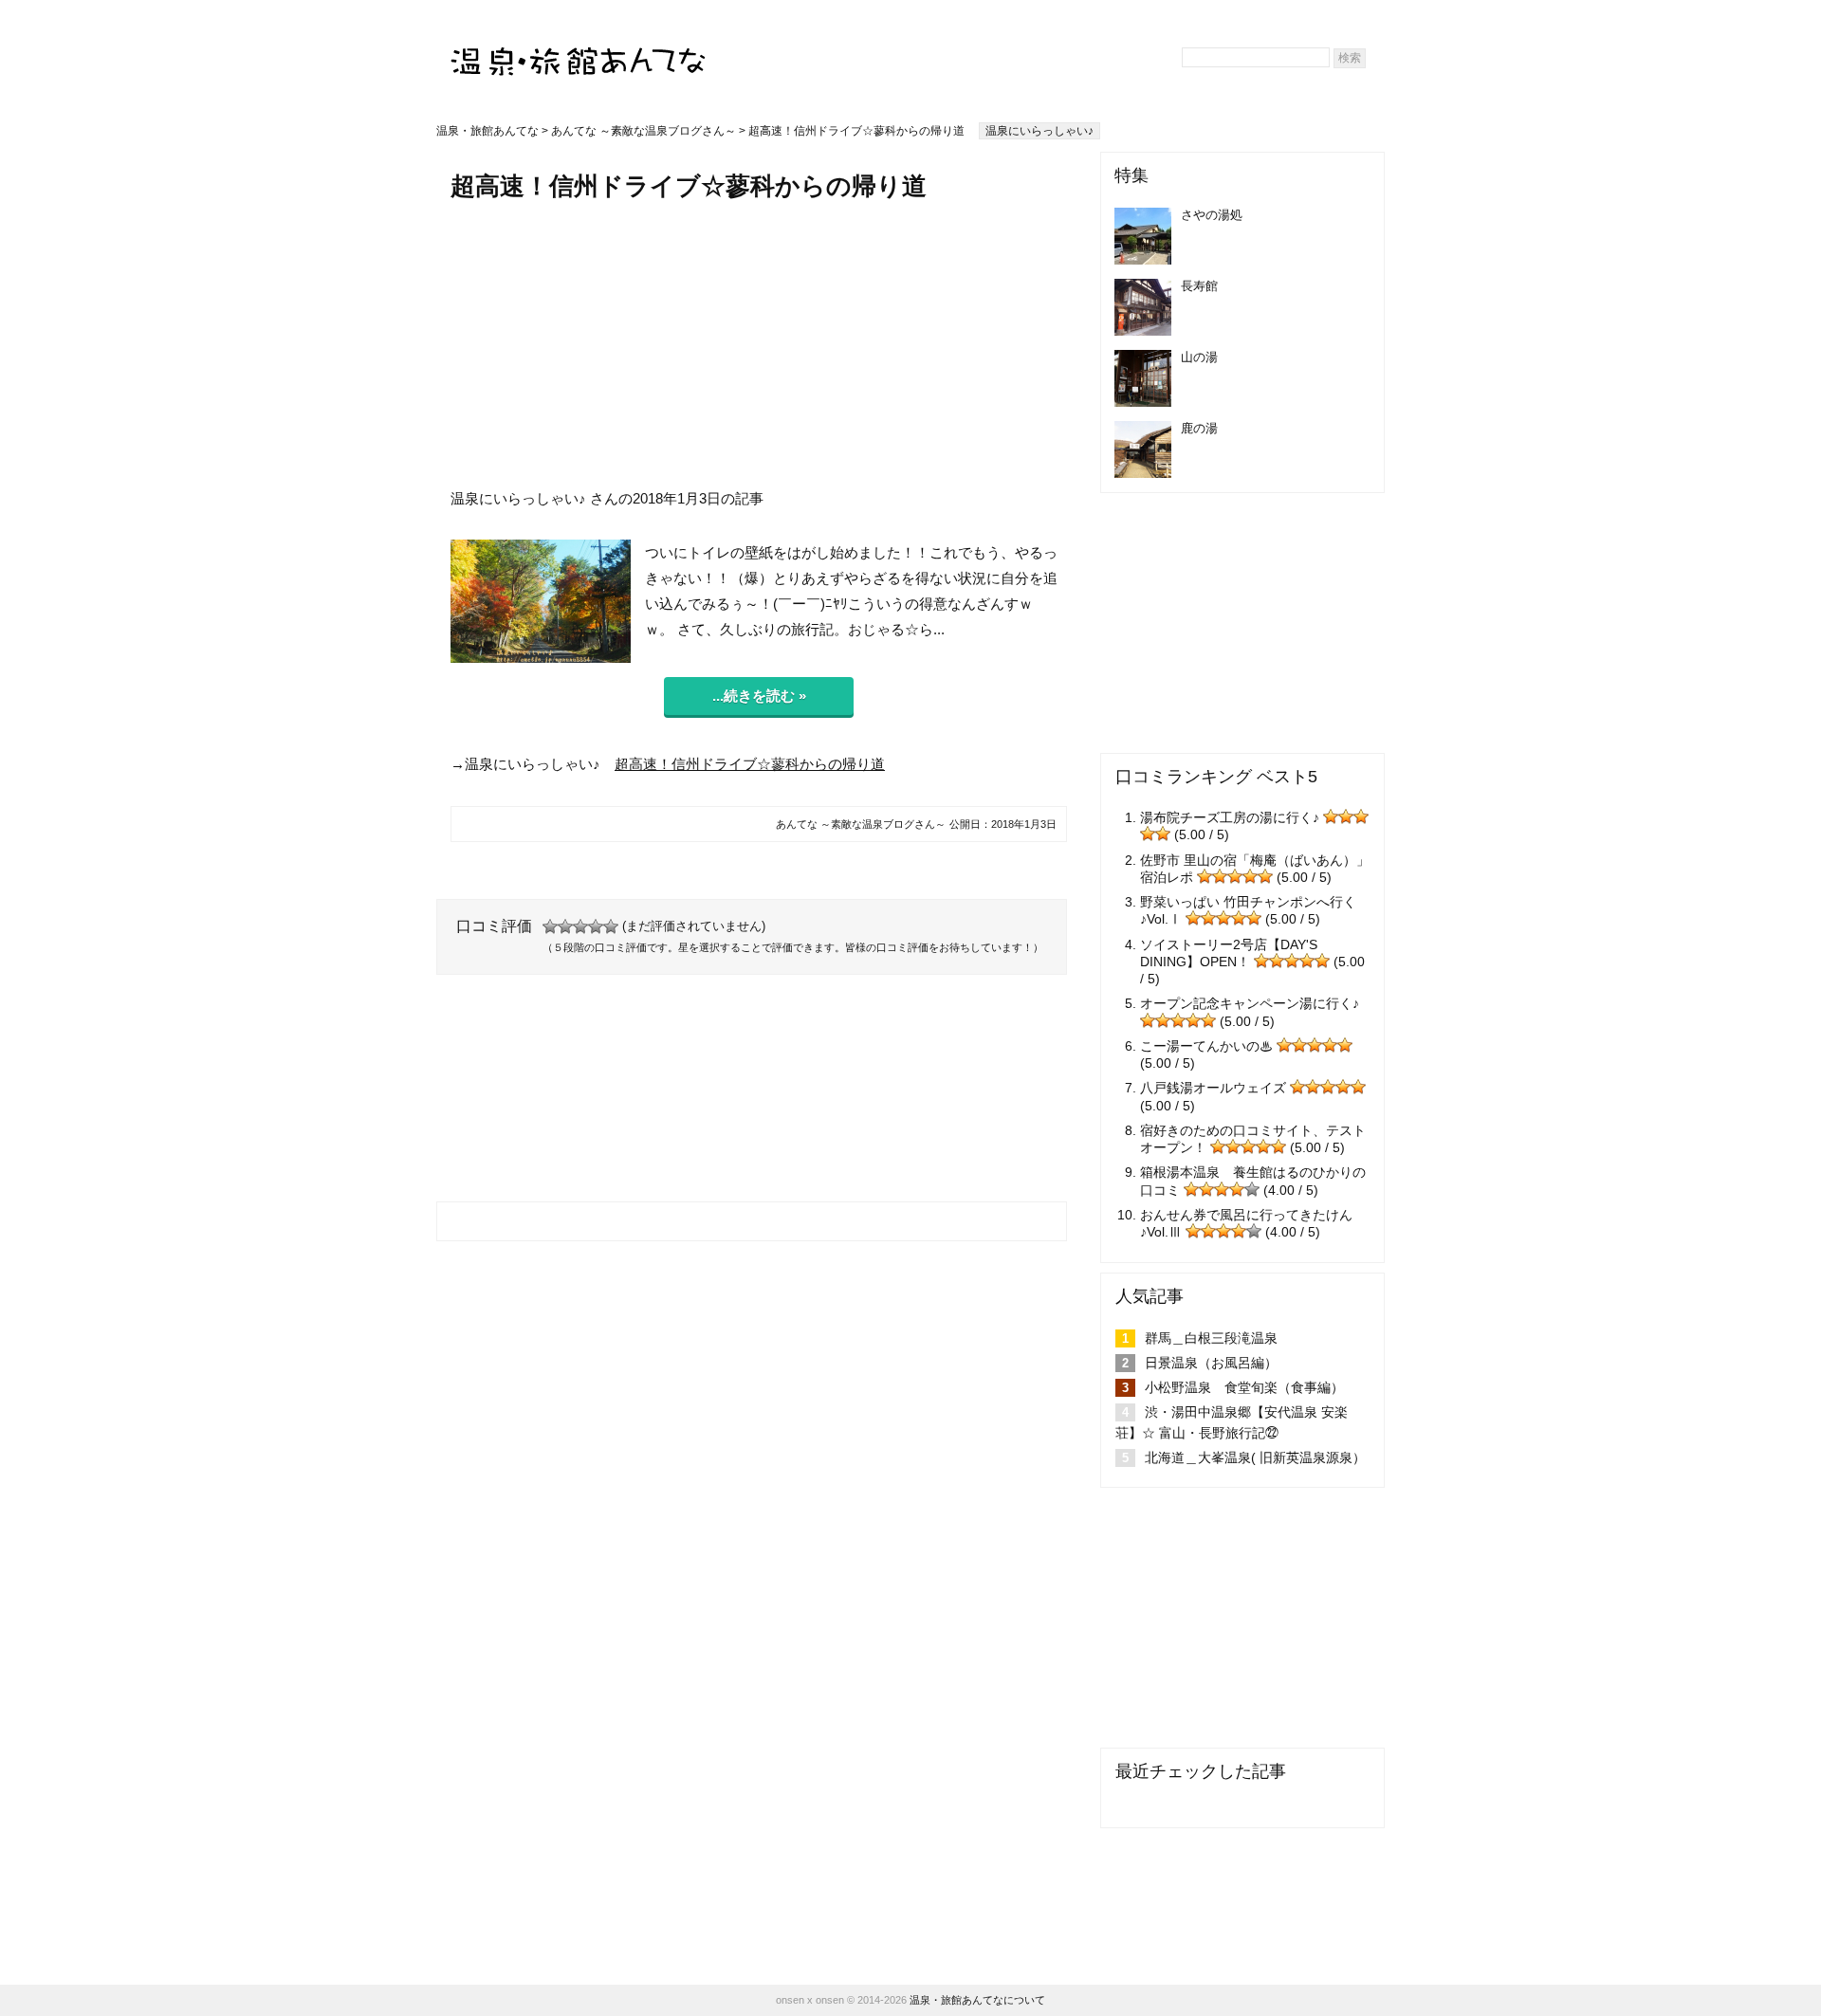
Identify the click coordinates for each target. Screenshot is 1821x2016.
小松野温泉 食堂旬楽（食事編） (1244, 1387)
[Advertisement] (759, 344)
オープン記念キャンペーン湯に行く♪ (1250, 1003)
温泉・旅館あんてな (487, 131)
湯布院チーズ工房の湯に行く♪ (1230, 817)
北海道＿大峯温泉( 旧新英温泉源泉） (1255, 1457)
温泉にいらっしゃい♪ (1039, 131)
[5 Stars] (611, 926)
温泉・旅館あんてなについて (977, 2000)
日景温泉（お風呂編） (1211, 1363)
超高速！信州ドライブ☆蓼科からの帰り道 (750, 764)
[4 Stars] (596, 926)
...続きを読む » (759, 696)
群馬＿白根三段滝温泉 (1211, 1338)
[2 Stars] (565, 926)
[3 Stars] (580, 926)
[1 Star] (550, 926)
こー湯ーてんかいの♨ (1206, 1046)
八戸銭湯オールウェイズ (1213, 1088)
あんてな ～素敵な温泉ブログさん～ (644, 131)
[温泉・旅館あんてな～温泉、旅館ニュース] (579, 44)
